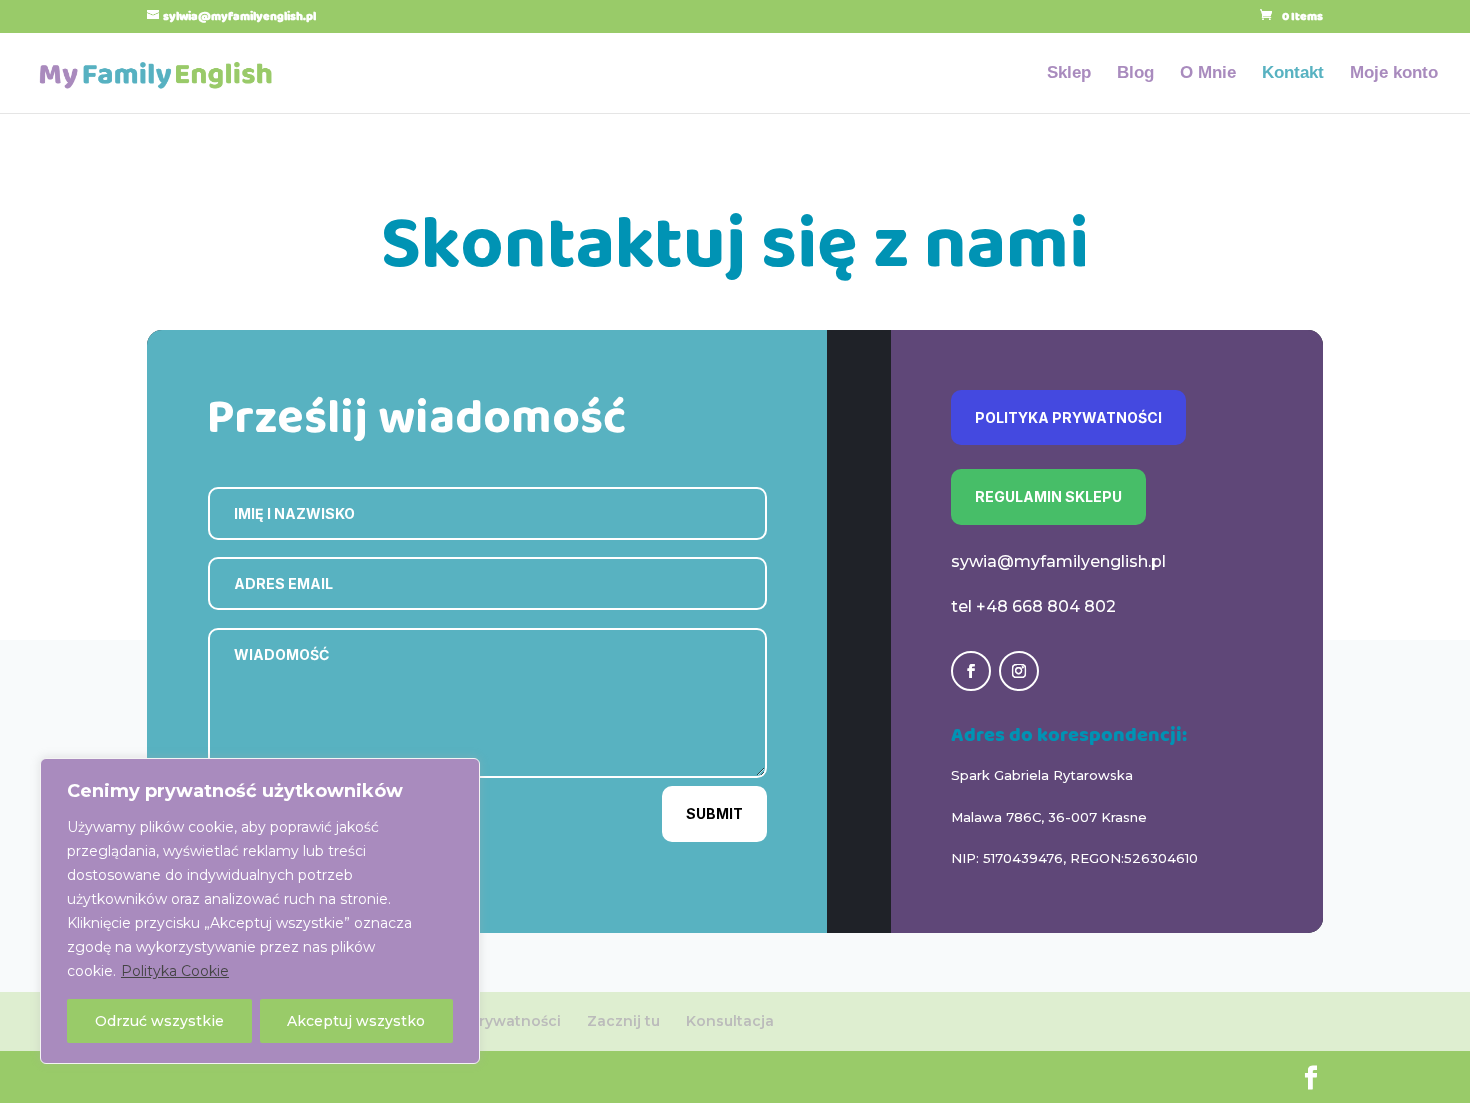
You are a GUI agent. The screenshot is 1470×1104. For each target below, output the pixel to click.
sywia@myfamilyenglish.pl (1058, 561)
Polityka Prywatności (1068, 417)
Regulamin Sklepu (1048, 496)
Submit (714, 813)
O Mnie (1208, 74)
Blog (1135, 74)
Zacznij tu (623, 1021)
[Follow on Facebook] (971, 671)
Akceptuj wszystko (356, 1021)
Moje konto (1394, 74)
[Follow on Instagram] (1019, 671)
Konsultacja (730, 1021)
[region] (260, 911)
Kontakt (1293, 74)
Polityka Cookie (175, 971)
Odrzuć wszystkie (159, 1021)
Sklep (1069, 74)
